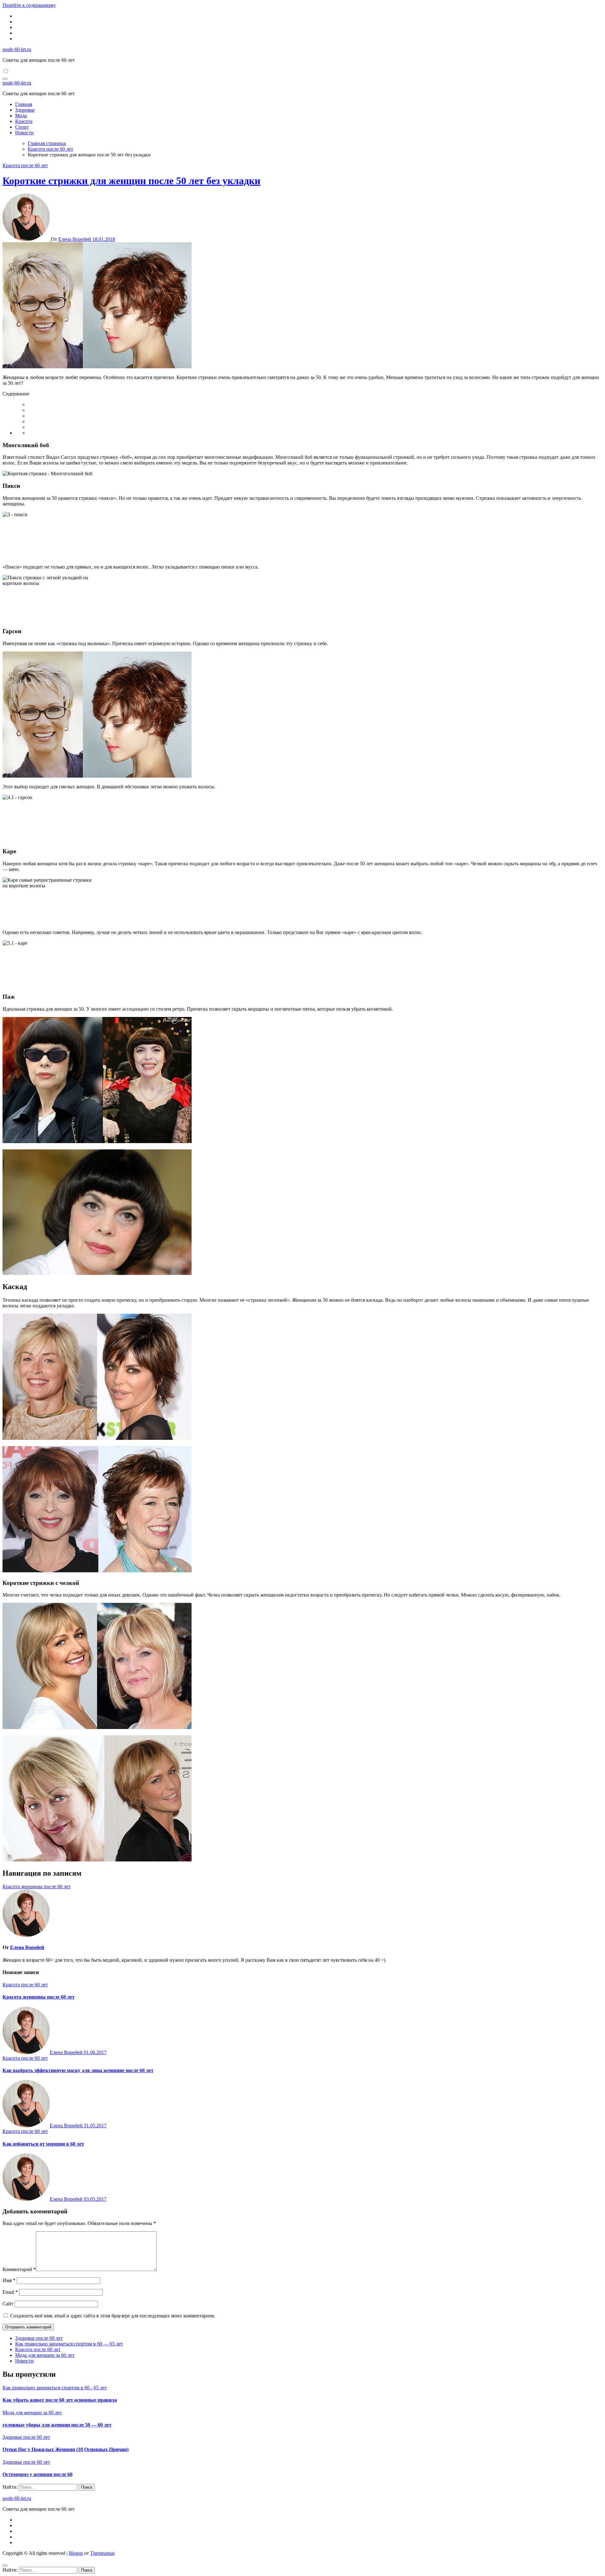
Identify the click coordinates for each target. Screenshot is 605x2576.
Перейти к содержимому (29, 5)
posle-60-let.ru (17, 49)
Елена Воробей (75, 239)
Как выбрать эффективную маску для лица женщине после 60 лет (78, 2070)
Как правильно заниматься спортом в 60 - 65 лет (55, 2388)
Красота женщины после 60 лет (39, 1997)
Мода (21, 116)
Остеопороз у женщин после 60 (37, 2474)
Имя (9, 2280)
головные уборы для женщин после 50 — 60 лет (57, 2425)
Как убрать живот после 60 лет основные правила (60, 2400)
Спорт (22, 127)
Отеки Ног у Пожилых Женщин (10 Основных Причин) (66, 2449)
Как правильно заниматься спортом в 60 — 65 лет (69, 2344)
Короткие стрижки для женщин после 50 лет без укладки (131, 181)
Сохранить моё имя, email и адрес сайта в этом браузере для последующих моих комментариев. (113, 2316)
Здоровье (25, 110)
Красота (24, 121)
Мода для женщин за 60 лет (45, 2355)
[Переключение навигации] (5, 79)
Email (10, 2292)
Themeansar (102, 2553)
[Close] (5, 2566)
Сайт (8, 2304)
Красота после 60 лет (25, 165)
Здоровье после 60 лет (39, 2338)
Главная (24, 104)
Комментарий (19, 2269)
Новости (24, 133)
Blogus (76, 2553)
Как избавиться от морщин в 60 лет (43, 2144)
